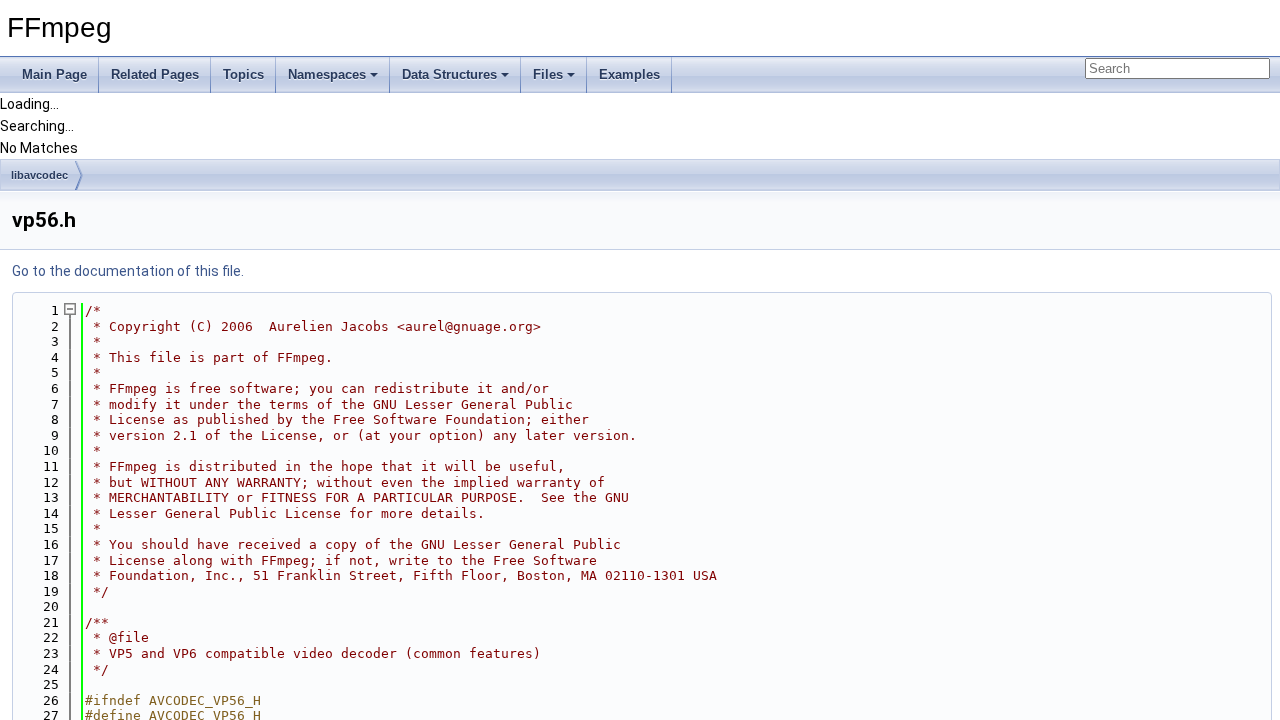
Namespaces (327, 74)
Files (548, 74)
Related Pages (155, 74)
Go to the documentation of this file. (128, 271)
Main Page (54, 74)
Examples (629, 74)
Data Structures (449, 74)
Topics (243, 74)
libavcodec (39, 175)
